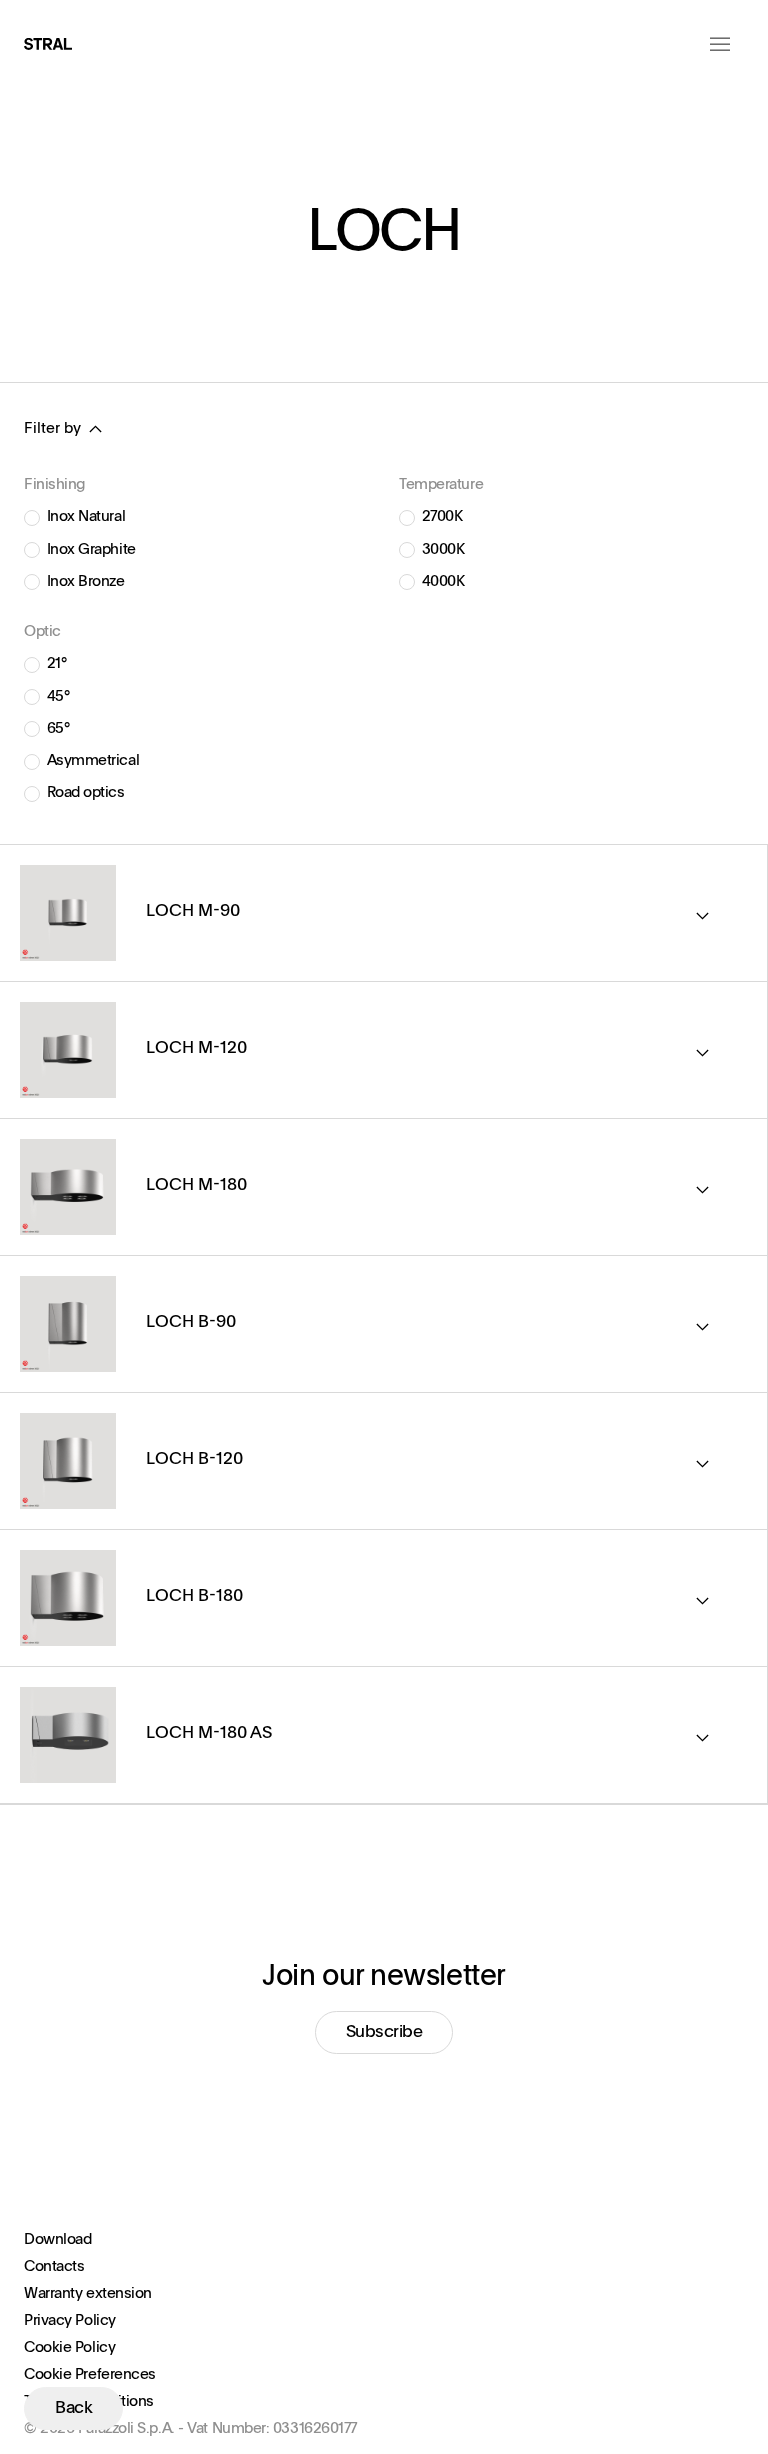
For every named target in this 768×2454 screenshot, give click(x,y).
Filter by (52, 428)
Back (73, 2408)
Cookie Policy (69, 2347)
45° (58, 696)
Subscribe (384, 2032)
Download (57, 2239)
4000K (443, 581)
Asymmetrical (93, 760)
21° (57, 663)
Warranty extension (88, 2293)
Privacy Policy (70, 2320)
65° (58, 728)
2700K (442, 516)
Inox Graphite (91, 549)
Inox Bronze (86, 581)
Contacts (54, 2266)
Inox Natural (86, 516)
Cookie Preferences (90, 2374)
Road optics (86, 792)
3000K (443, 549)
